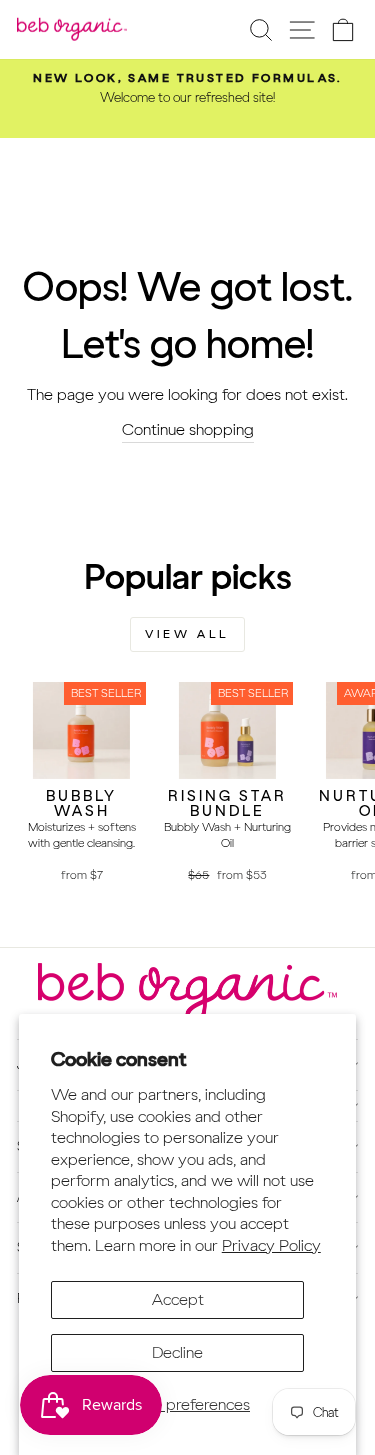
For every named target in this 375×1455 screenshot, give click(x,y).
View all (187, 634)
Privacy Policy (271, 1245)
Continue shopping (188, 429)
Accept (178, 1299)
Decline (177, 1352)
